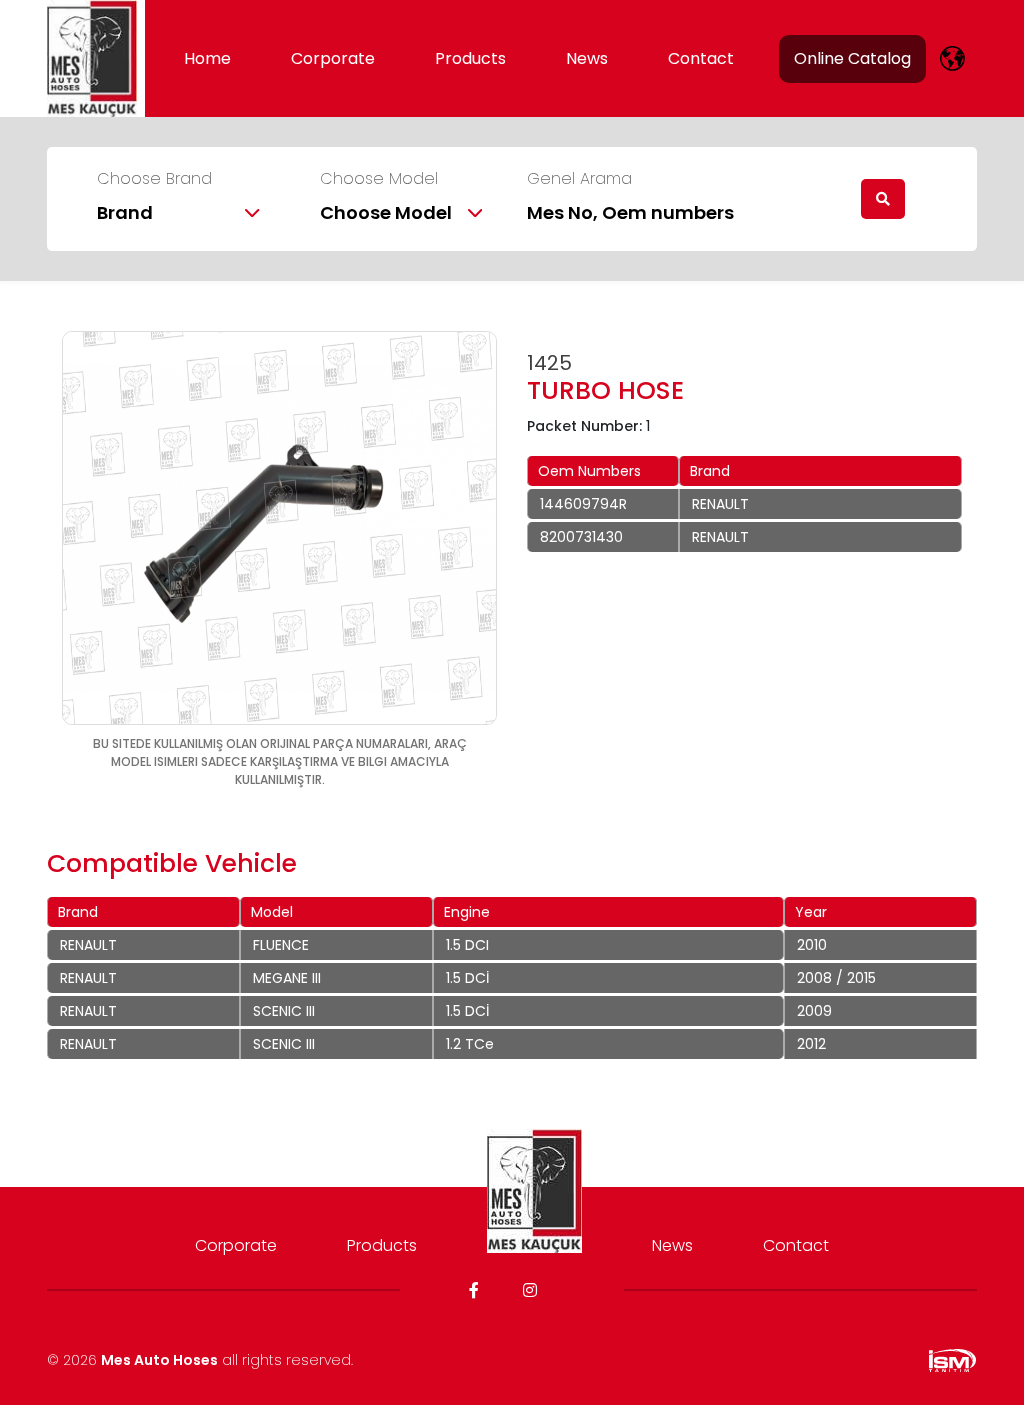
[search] (883, 199)
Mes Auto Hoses (159, 1360)
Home (207, 58)
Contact (701, 58)
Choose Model (379, 179)
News (587, 58)
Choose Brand (154, 179)
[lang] (952, 58)
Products (470, 58)
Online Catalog (852, 58)
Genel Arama (579, 179)
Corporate (333, 58)
